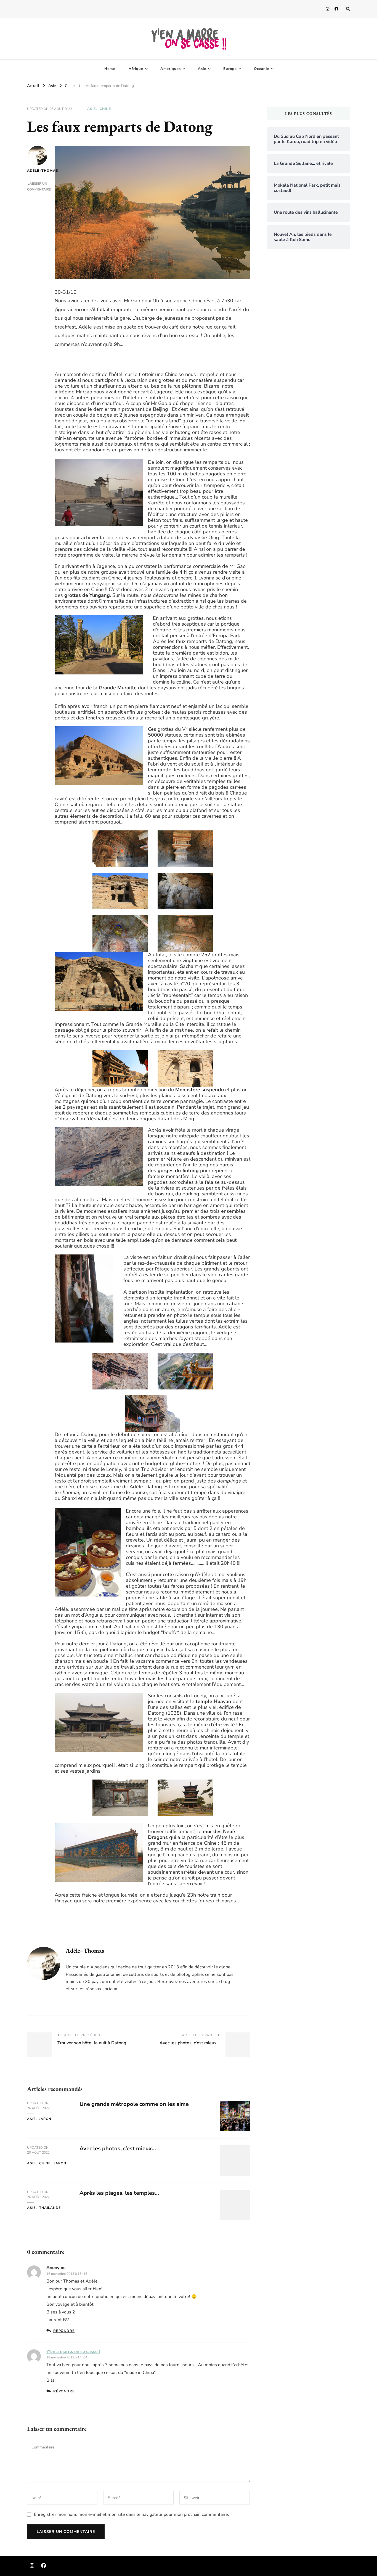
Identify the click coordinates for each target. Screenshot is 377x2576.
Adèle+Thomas (37, 171)
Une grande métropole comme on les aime (134, 2104)
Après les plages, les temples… (119, 2193)
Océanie (261, 69)
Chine (105, 109)
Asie (202, 69)
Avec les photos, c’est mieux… (118, 2149)
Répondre (64, 2331)
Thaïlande (50, 2208)
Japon (45, 2119)
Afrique (136, 69)
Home (110, 69)
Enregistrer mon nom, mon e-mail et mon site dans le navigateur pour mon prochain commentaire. (132, 2514)
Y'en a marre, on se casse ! (73, 2352)
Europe (230, 69)
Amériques (171, 69)
